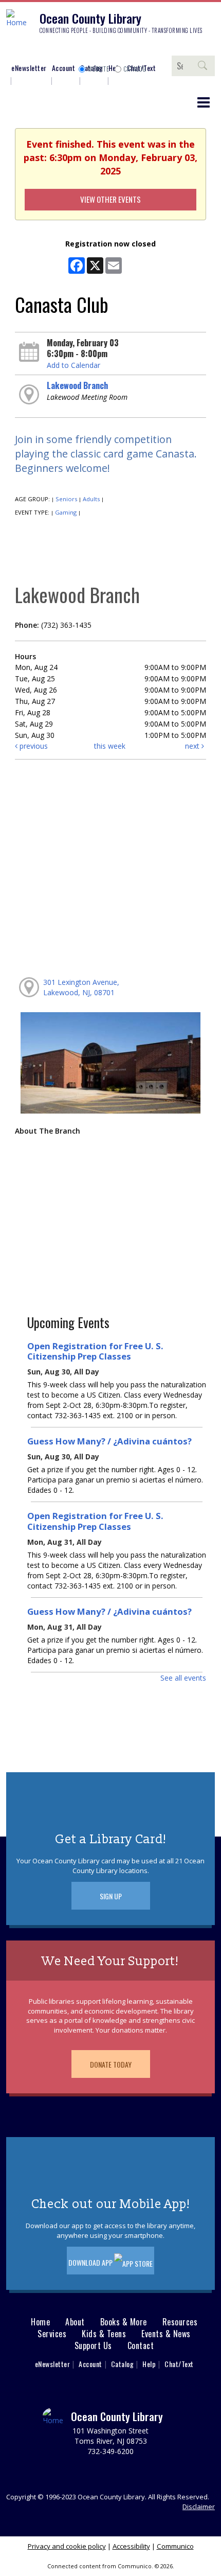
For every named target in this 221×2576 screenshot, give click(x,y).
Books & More (124, 2322)
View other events (110, 199)
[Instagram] (28, 50)
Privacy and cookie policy (67, 2546)
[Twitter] (44, 50)
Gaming (66, 512)
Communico (175, 2546)
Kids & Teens (104, 2334)
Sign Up (111, 1896)
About (75, 2322)
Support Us (93, 2346)
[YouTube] (75, 50)
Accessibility (131, 2546)
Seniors (66, 499)
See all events (183, 1678)
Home (40, 2322)
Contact (141, 2346)
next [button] (193, 746)
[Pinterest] (59, 50)
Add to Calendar (73, 365)
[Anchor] (90, 50)
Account (64, 68)
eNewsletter (29, 68)
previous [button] (33, 746)
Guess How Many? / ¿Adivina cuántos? (109, 1441)
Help (149, 2364)
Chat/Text (179, 2364)
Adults (91, 499)
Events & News (166, 2334)
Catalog (135, 69)
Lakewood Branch (77, 385)
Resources (180, 2322)
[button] (204, 102)
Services (52, 2334)
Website (99, 69)
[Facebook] (13, 50)
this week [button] (110, 746)
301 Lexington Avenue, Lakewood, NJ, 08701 (81, 987)
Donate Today (111, 2064)
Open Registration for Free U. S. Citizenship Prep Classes (95, 1351)
